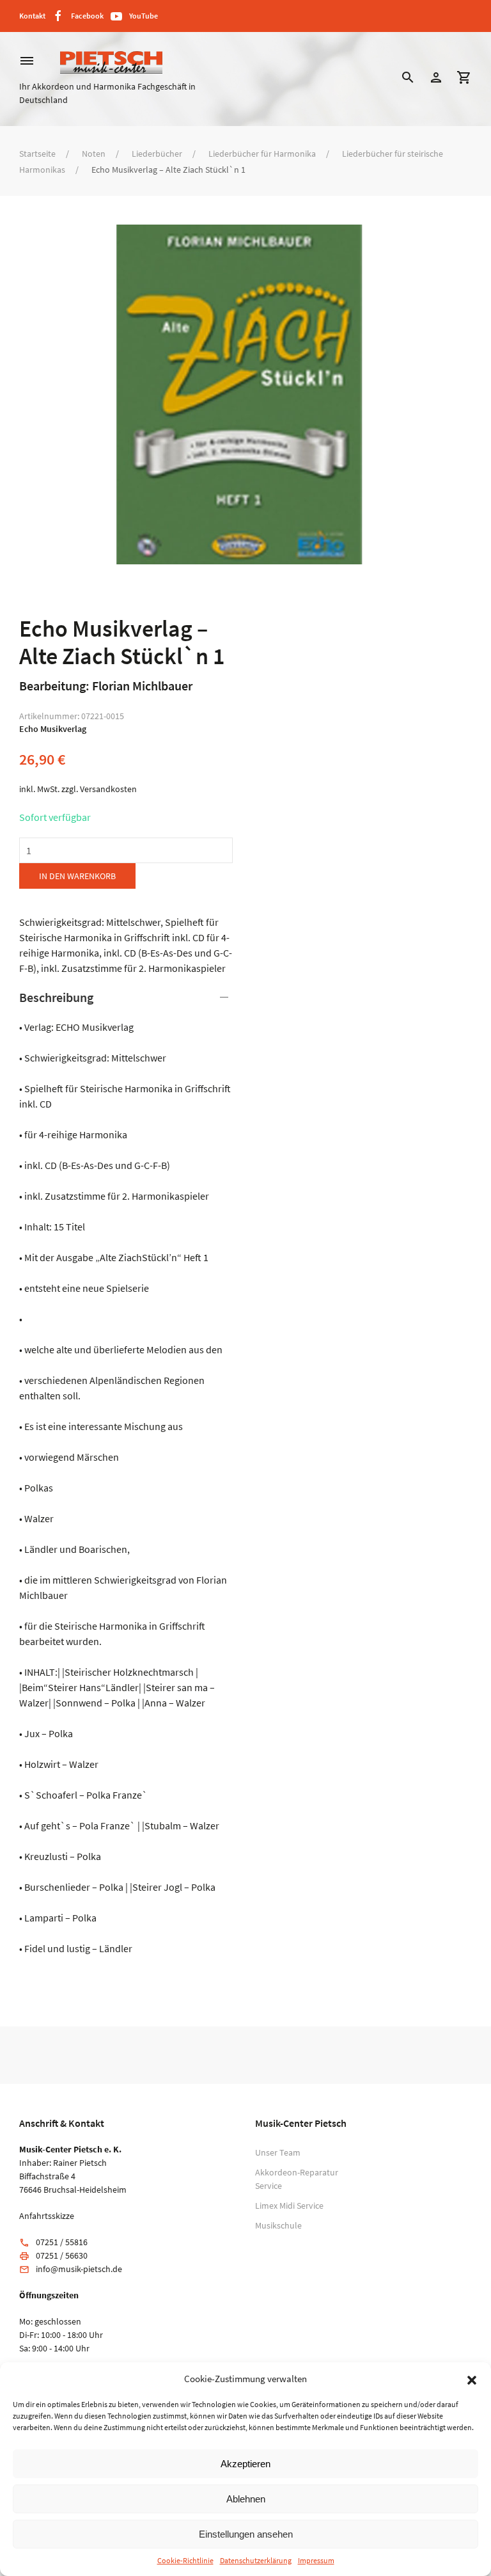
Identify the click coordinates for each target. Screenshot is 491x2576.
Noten (94, 154)
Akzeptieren (245, 2464)
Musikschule (278, 2225)
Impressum (316, 2560)
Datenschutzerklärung (256, 2560)
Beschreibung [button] (56, 997)
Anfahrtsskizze (47, 2216)
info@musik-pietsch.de (79, 2269)
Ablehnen (246, 2499)
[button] (472, 2379)
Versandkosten (108, 789)
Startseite (37, 154)
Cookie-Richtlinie (185, 2560)
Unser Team (278, 2152)
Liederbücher (157, 154)
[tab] (126, 1472)
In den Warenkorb (77, 876)
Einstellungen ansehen (246, 2534)
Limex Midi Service (289, 2206)
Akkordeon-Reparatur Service (297, 2179)
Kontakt (32, 16)
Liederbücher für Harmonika (262, 154)
